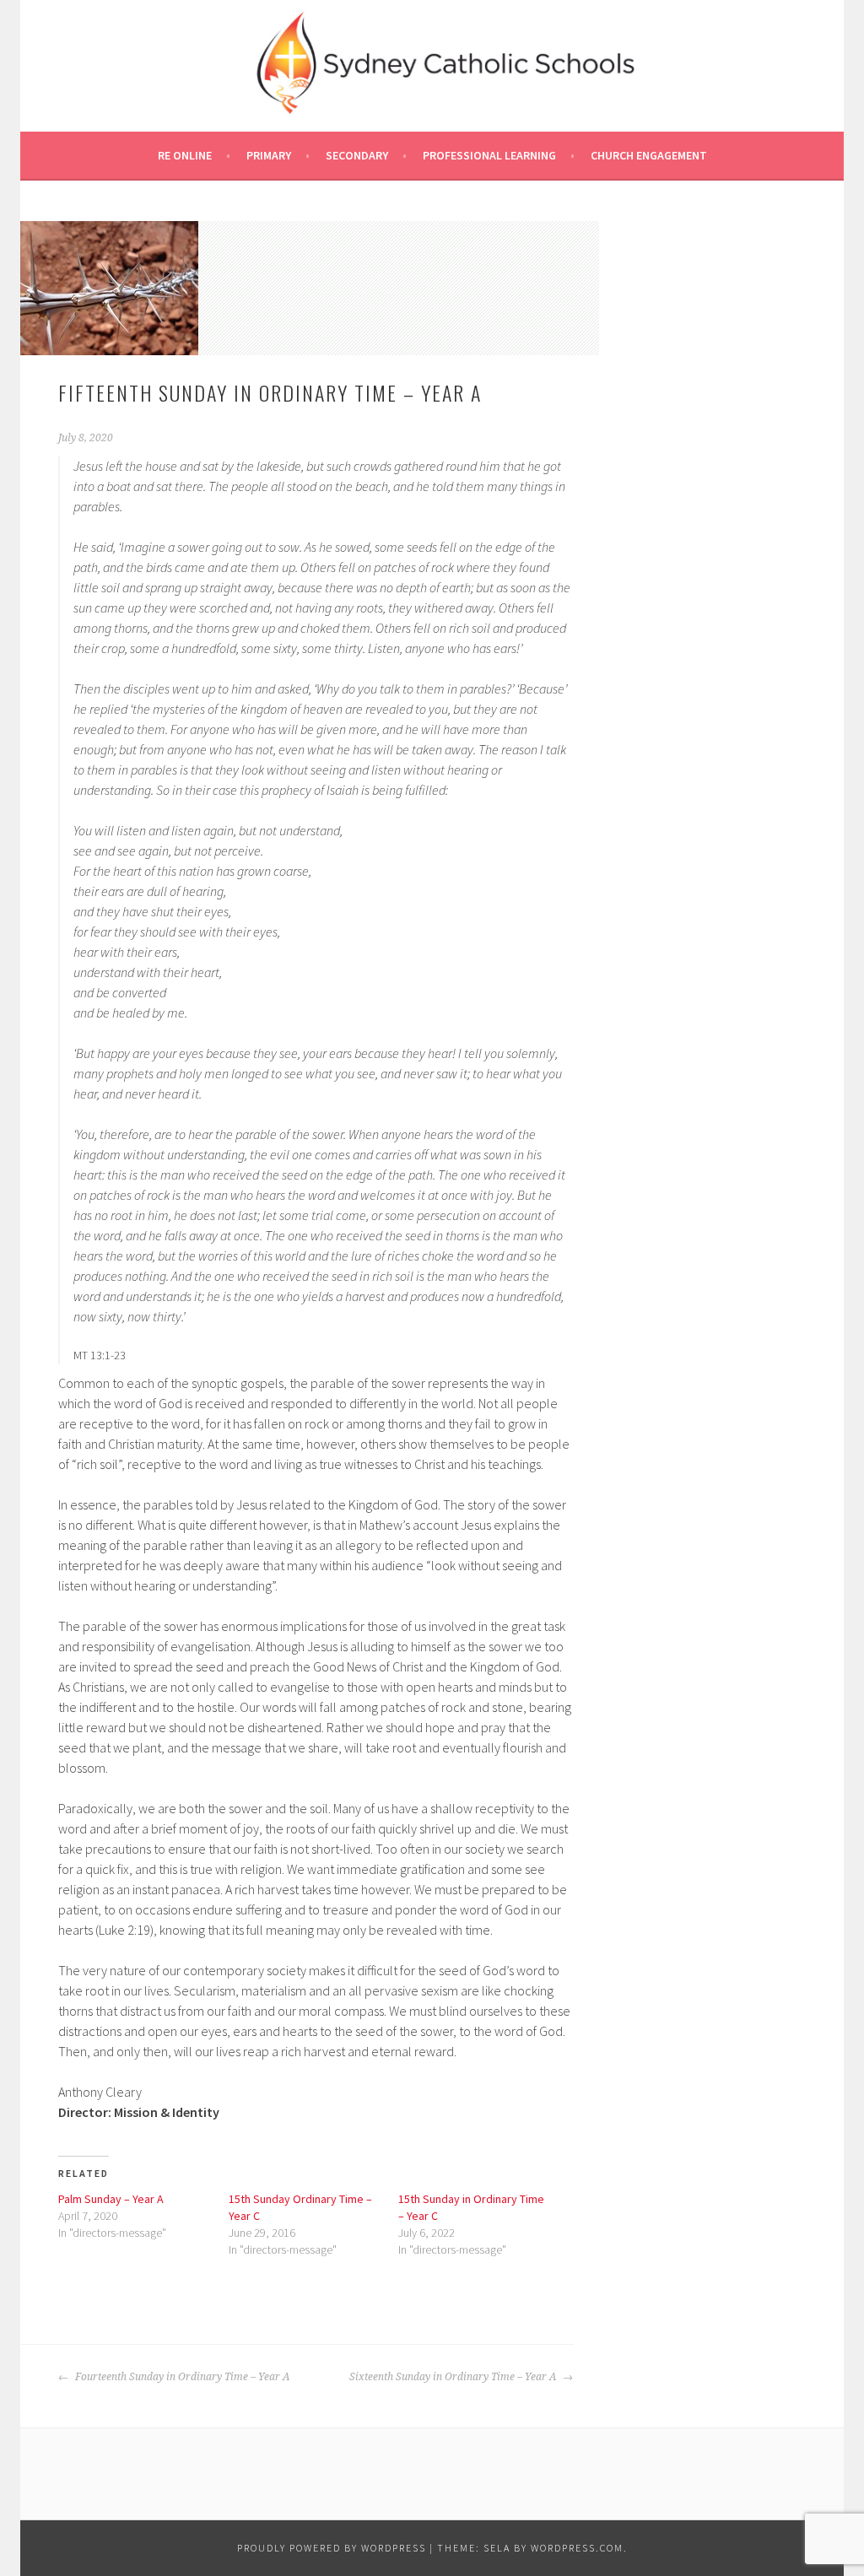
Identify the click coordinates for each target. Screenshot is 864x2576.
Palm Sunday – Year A (111, 2199)
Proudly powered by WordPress (332, 2548)
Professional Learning (489, 155)
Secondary (357, 155)
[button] (109, 288)
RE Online (185, 155)
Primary (269, 155)
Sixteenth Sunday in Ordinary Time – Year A (454, 2377)
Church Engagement (649, 155)
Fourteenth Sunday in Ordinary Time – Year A (181, 2377)
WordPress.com (577, 2548)
